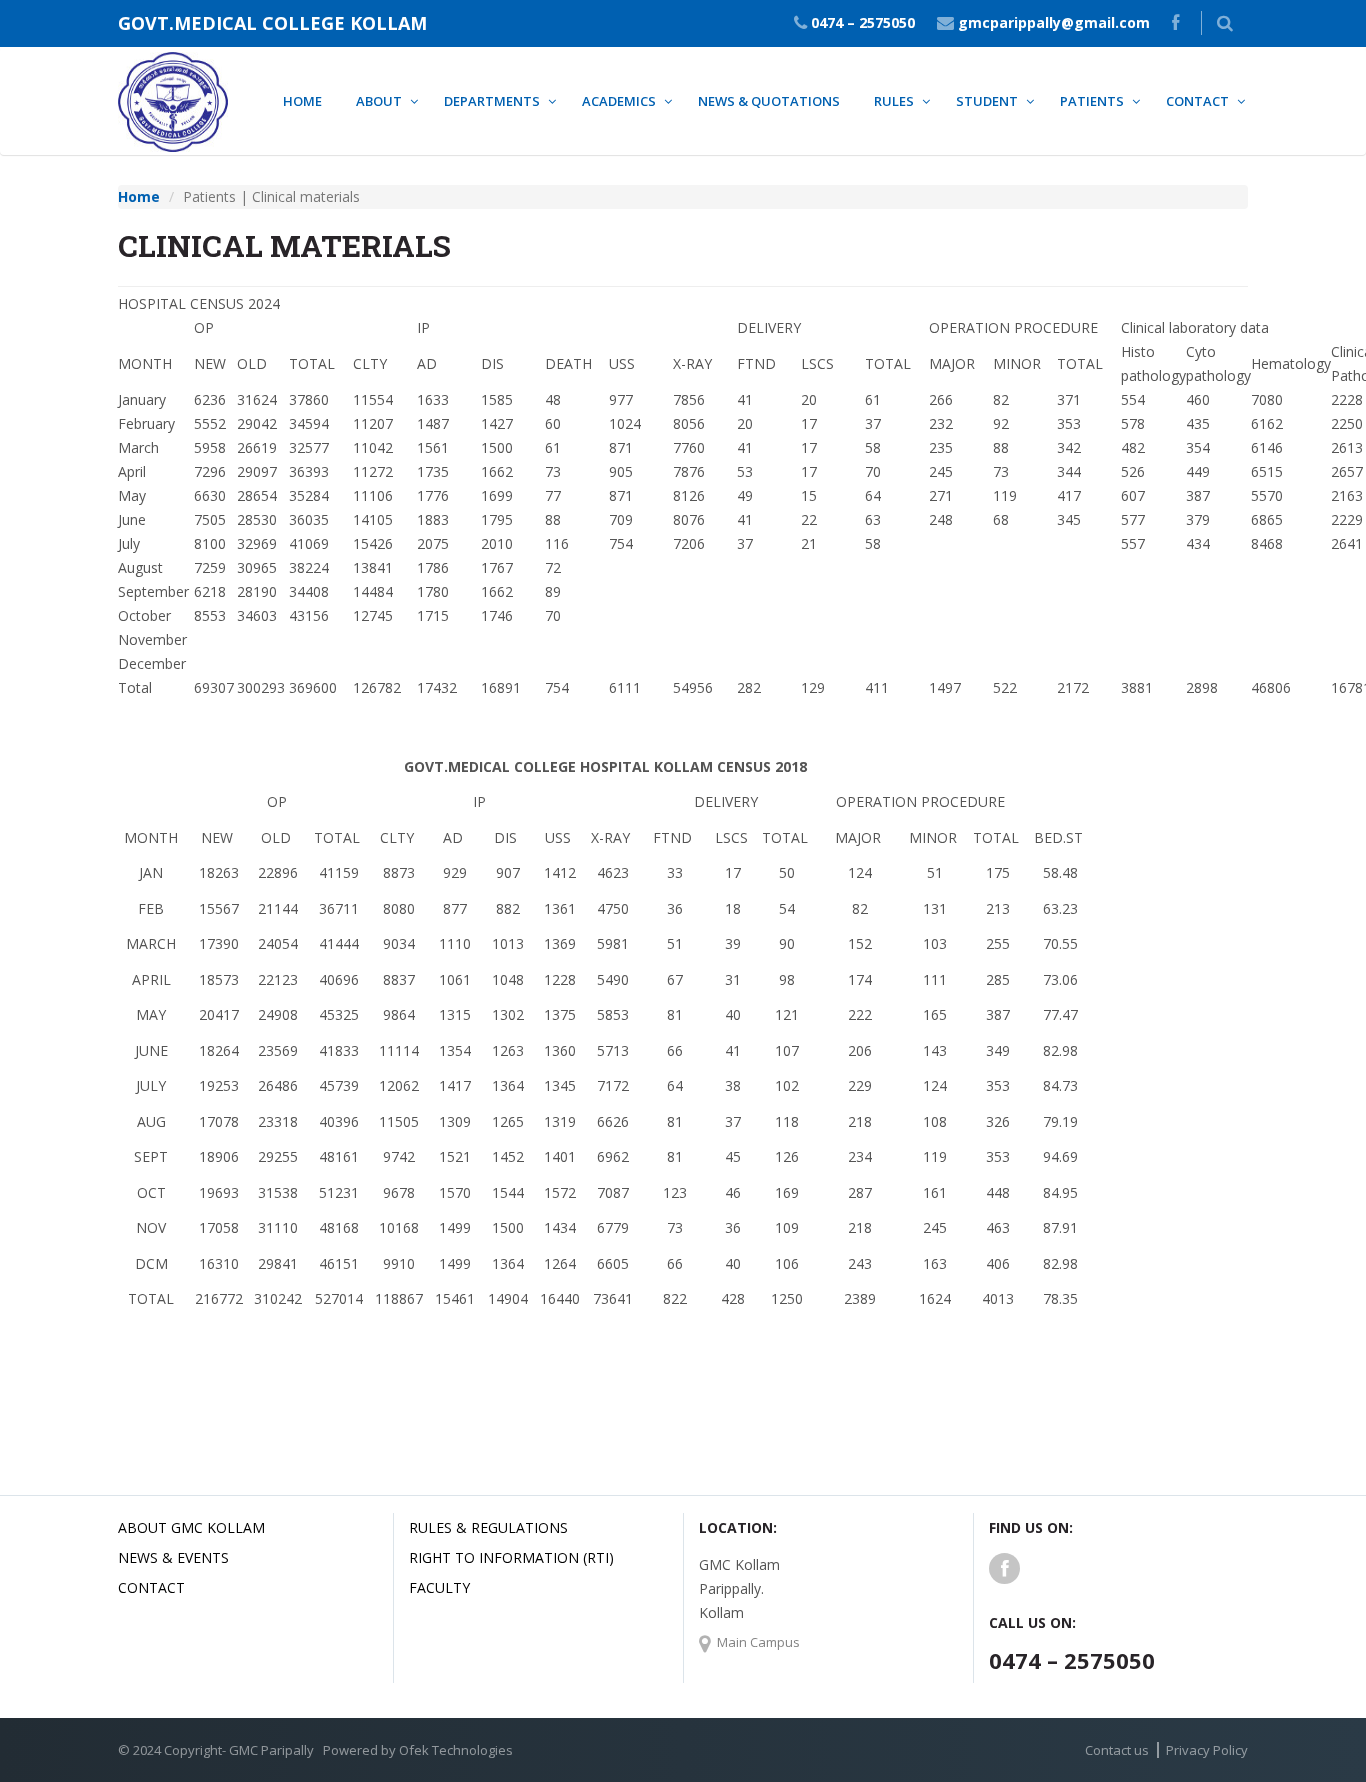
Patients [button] (1092, 101)
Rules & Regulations (488, 1527)
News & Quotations (769, 101)
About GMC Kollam (191, 1527)
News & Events (173, 1557)
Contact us (1117, 1750)
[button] (1225, 23)
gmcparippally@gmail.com (1054, 22)
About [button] (379, 101)
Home (302, 101)
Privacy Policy (1207, 1750)
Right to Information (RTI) (511, 1557)
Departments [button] (492, 101)
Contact (151, 1587)
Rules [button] (894, 101)
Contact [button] (1197, 101)
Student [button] (987, 101)
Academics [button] (619, 101)
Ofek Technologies (456, 1750)
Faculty (439, 1587)
